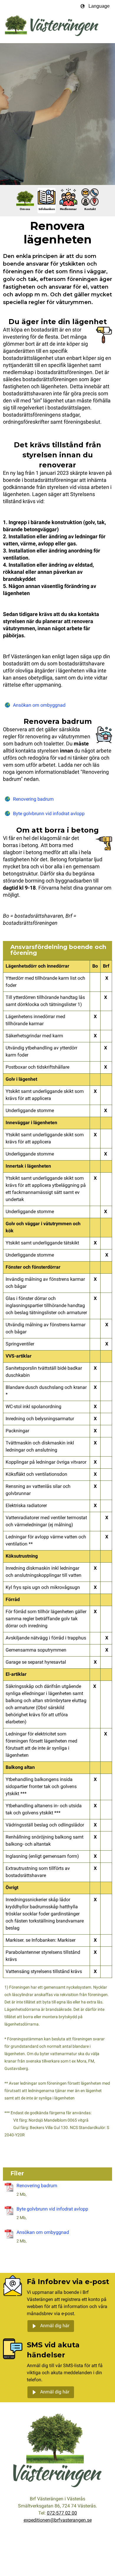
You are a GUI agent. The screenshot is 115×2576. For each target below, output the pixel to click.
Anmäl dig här (55, 2326)
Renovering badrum (33, 799)
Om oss (25, 209)
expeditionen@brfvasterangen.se (58, 2520)
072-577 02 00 (62, 2513)
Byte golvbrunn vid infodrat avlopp (49, 814)
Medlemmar (68, 209)
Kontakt (90, 209)
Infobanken (47, 209)
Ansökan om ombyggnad (39, 706)
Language (99, 6)
